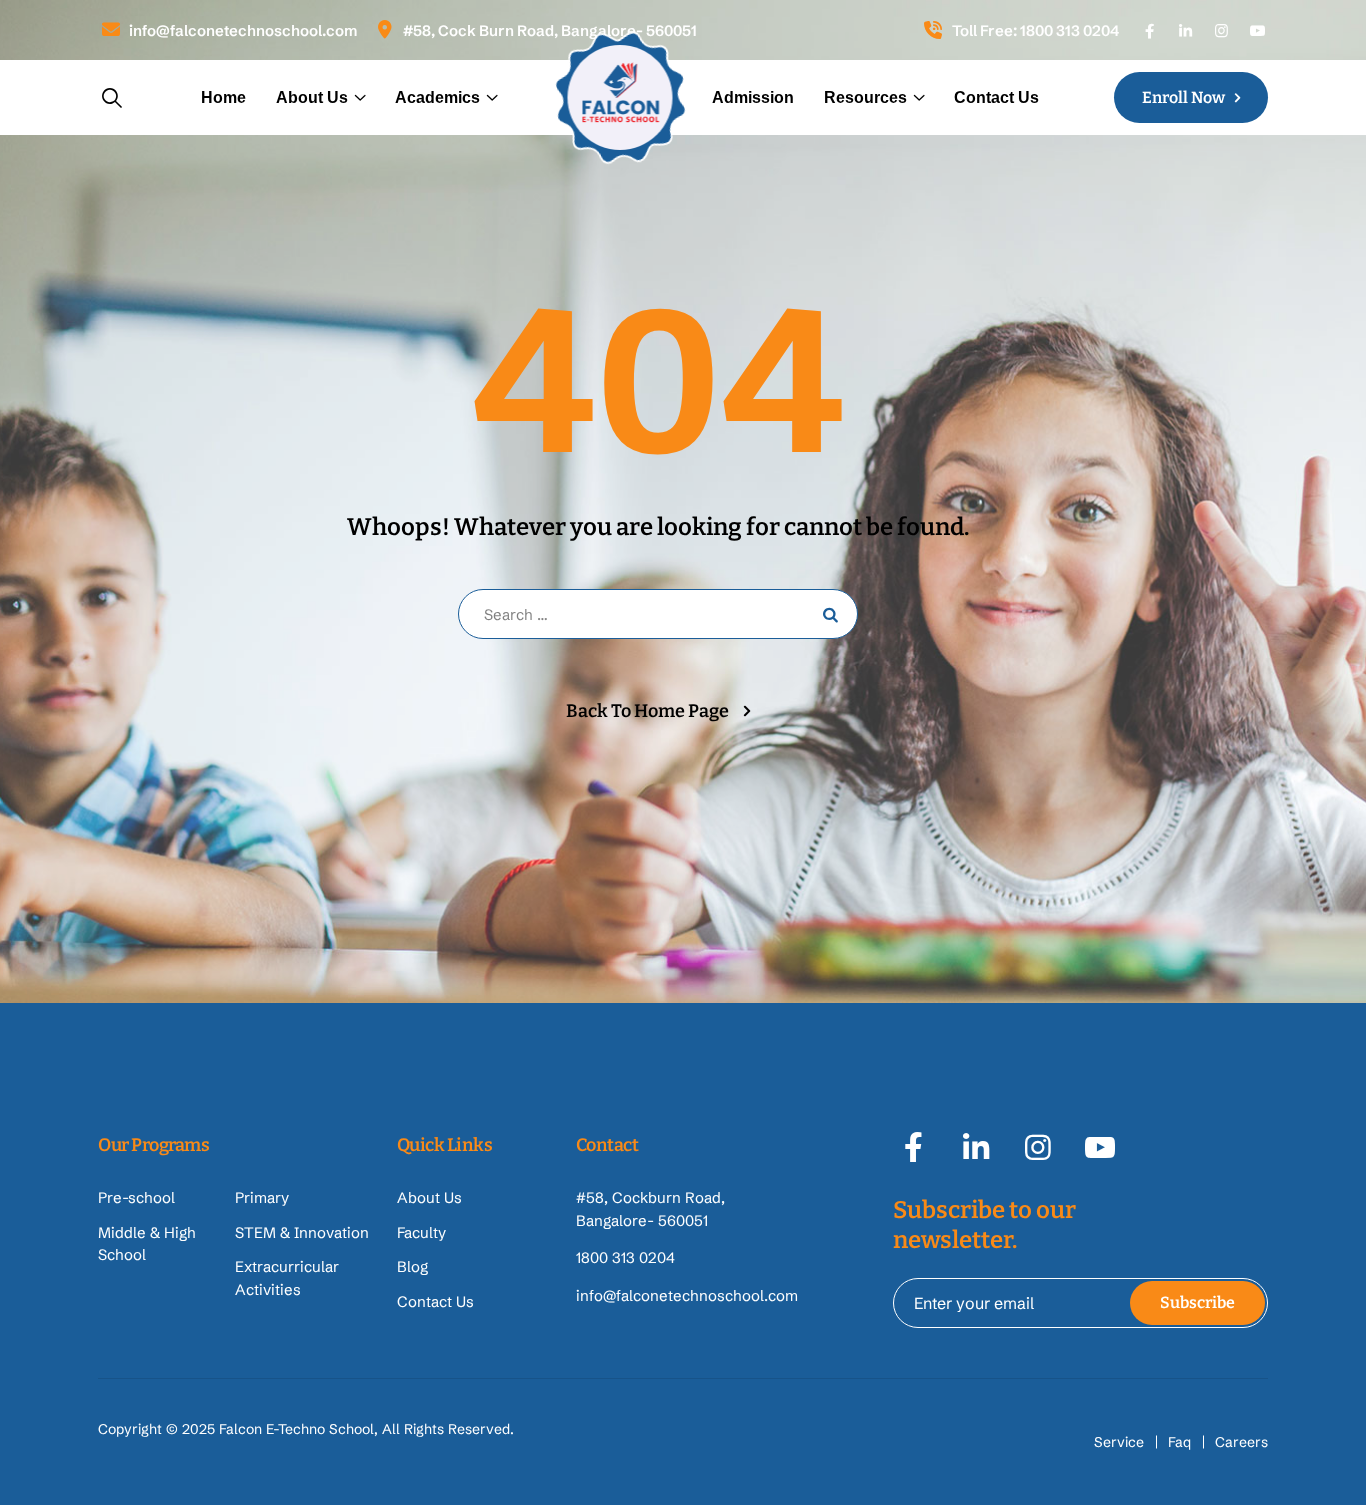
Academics (437, 97)
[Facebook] (1149, 30)
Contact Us (996, 97)
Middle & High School (147, 1244)
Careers (1241, 1442)
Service (1119, 1442)
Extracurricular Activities (287, 1278)
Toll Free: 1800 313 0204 (1035, 30)
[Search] (112, 97)
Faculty (421, 1232)
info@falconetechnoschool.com (243, 30)
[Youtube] (1257, 30)
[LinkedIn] (1185, 30)
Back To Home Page (647, 711)
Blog (412, 1266)
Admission (753, 97)
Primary (262, 1197)
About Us (312, 97)
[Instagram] (1221, 30)
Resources (865, 97)
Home (223, 97)
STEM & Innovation (302, 1232)
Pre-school (136, 1197)
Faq (1179, 1442)
